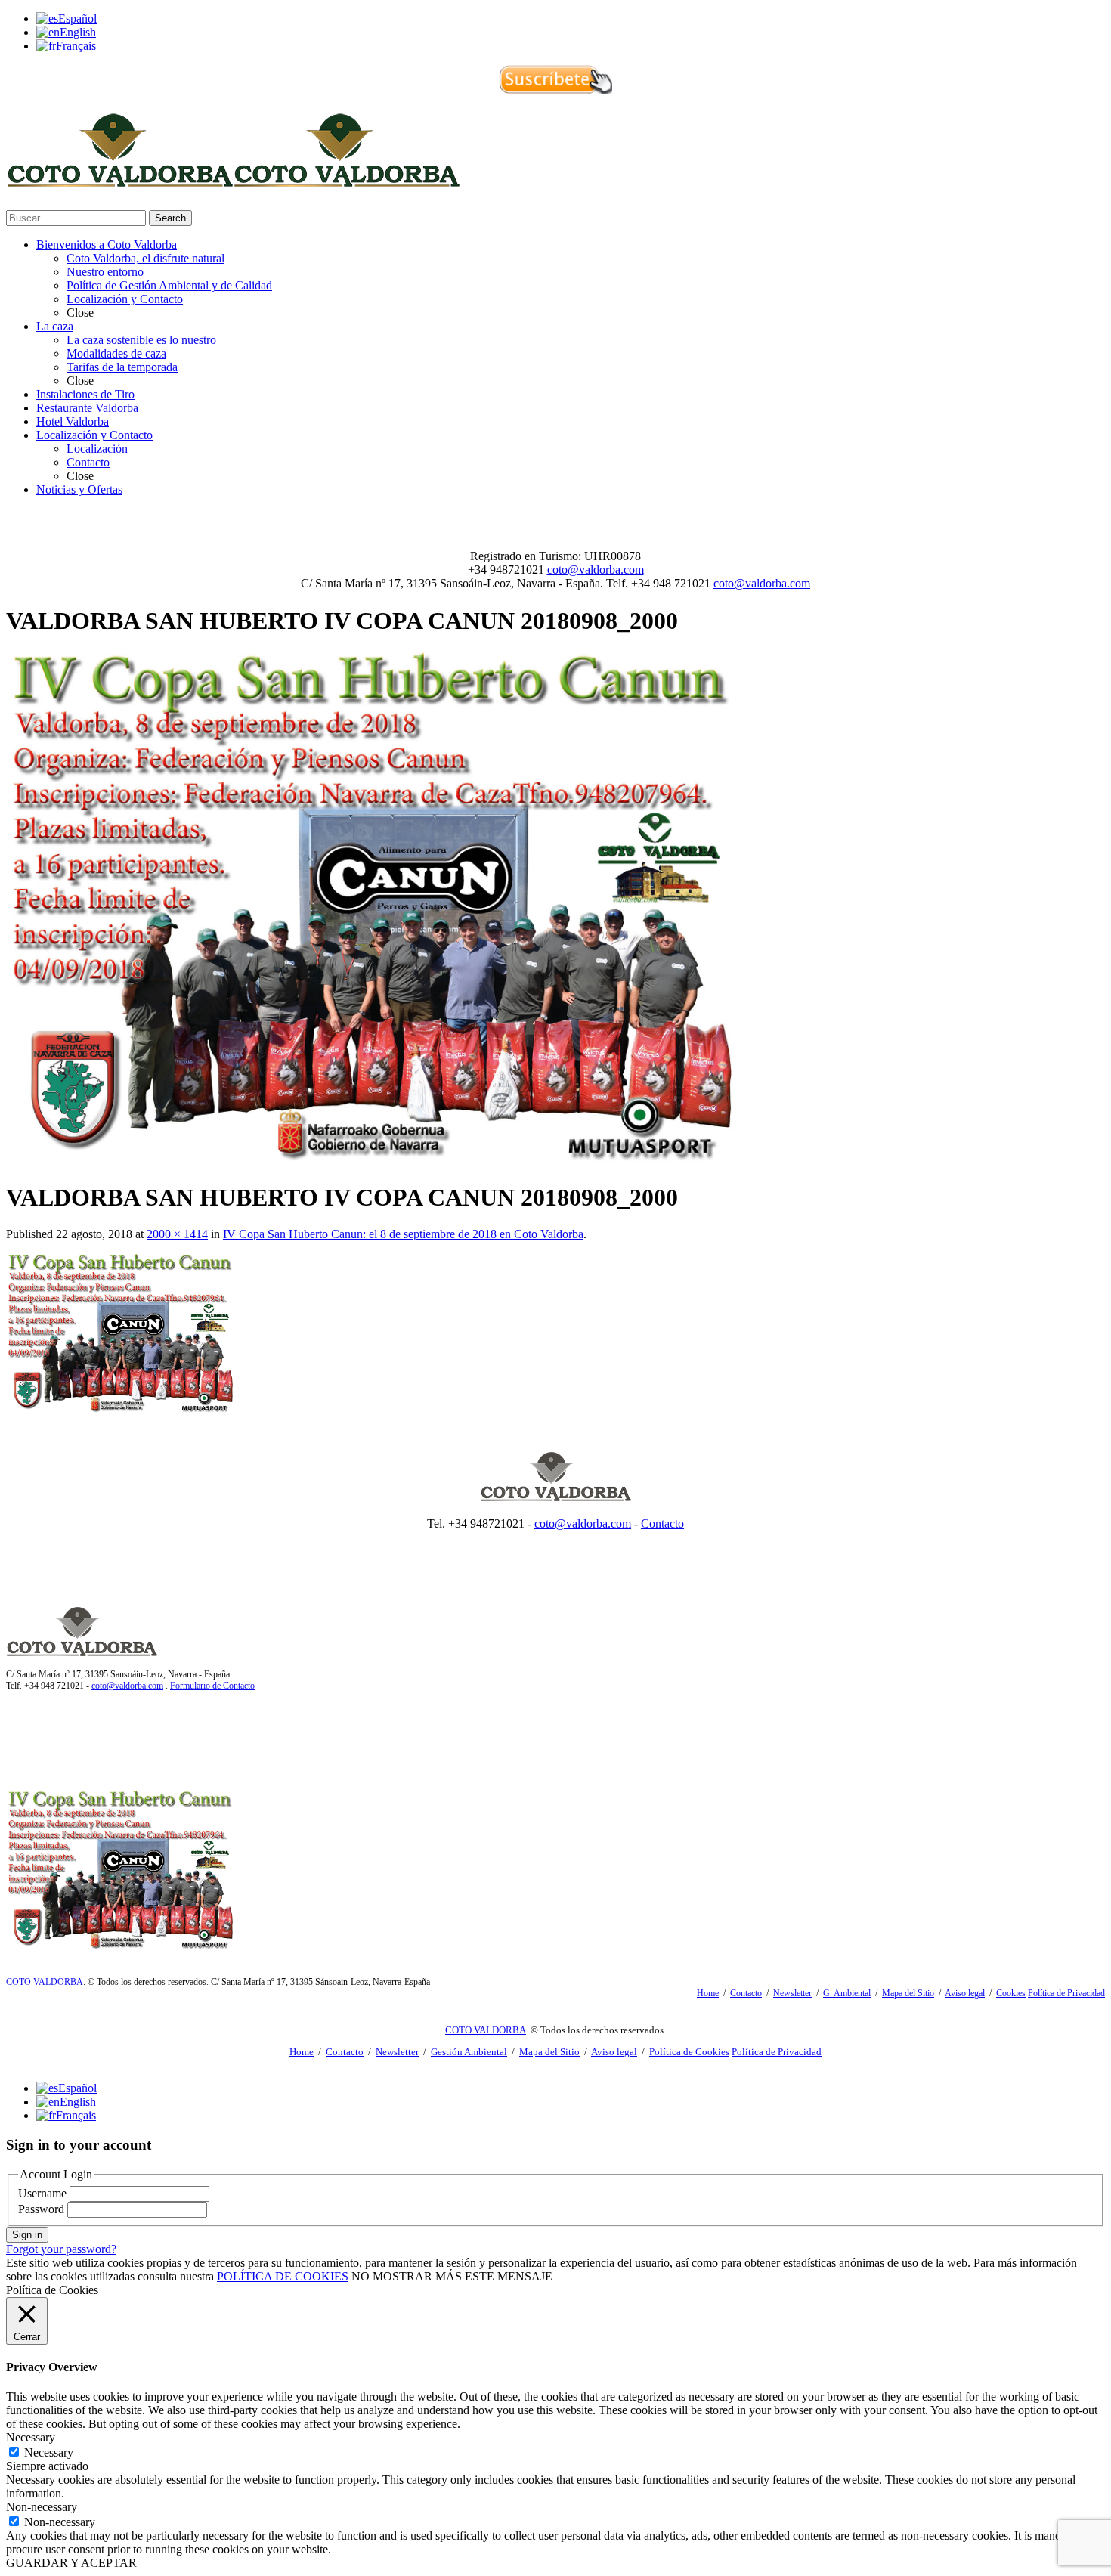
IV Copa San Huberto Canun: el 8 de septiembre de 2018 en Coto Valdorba (403, 1234)
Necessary (49, 2452)
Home (708, 1993)
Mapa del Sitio (908, 1993)
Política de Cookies (689, 2052)
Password (41, 2209)
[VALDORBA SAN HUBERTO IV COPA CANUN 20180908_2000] (369, 1160)
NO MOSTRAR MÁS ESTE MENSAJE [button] (452, 2276)
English (78, 32)
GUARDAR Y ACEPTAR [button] (71, 2563)
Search (170, 218)
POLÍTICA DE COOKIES (283, 2276)
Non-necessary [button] (42, 2507)
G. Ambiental (847, 1993)
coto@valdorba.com (596, 570)
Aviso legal (965, 1993)
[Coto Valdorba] (233, 180)
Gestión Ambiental (469, 2052)
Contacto (662, 1523)
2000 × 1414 (177, 1234)
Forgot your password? (61, 2249)
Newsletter (792, 1993)
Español (77, 19)
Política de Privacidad (1066, 1993)
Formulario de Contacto (212, 1686)
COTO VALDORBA (45, 1982)
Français (76, 46)
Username (42, 2193)
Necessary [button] (31, 2437)
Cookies (1011, 1993)
